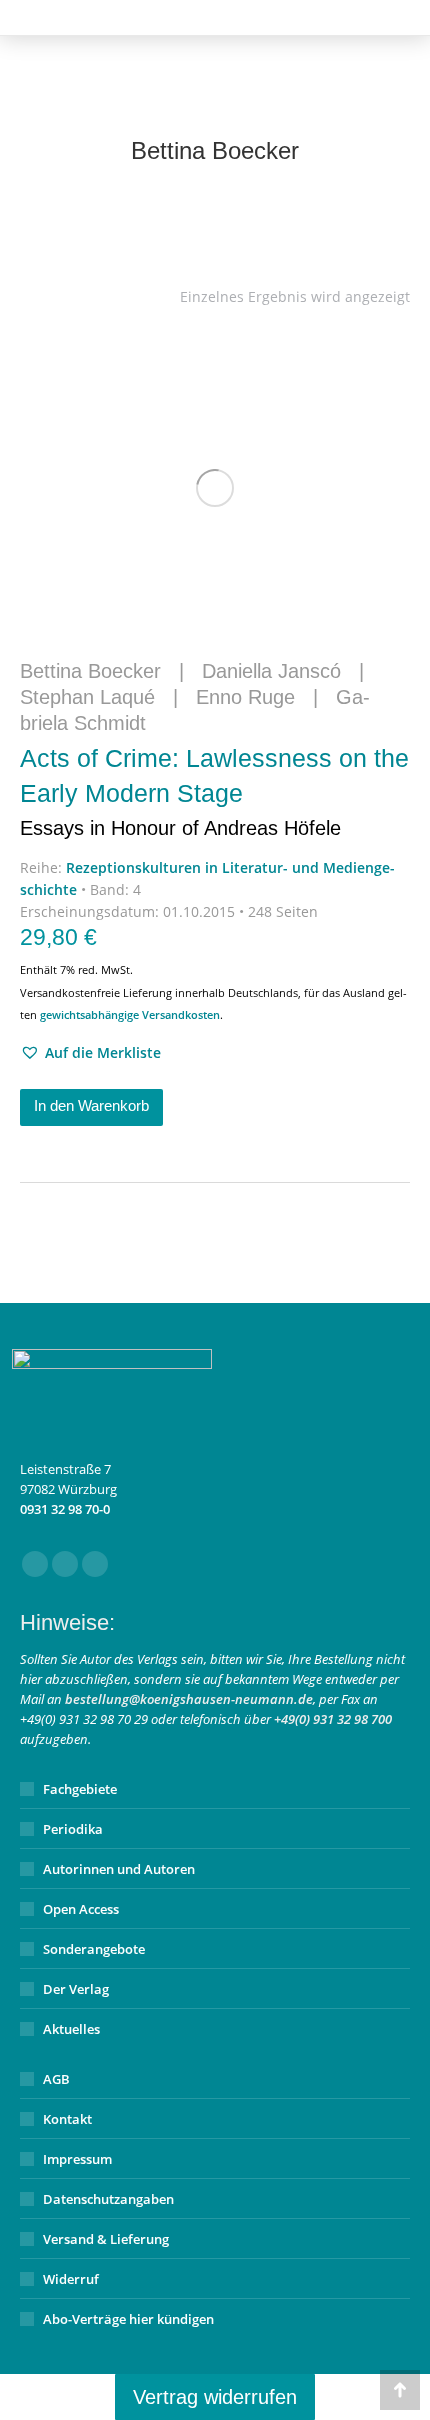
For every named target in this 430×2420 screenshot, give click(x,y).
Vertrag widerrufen (215, 2397)
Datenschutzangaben (108, 2199)
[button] (90, 1053)
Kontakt (67, 2119)
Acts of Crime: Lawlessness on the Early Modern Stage (214, 791)
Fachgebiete (80, 1789)
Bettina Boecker (90, 671)
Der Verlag (76, 1989)
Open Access (81, 1909)
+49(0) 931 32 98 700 (333, 1719)
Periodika (73, 1829)
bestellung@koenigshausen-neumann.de (189, 1699)
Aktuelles (71, 2029)
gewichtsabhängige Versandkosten (130, 1014)
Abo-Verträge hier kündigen (128, 2319)
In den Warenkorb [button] (91, 1105)
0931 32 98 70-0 (65, 1509)
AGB (56, 2079)
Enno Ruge (245, 697)
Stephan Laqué (87, 697)
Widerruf (71, 2279)
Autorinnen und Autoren (119, 1869)
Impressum (77, 2159)
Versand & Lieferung (106, 2239)
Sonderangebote (94, 1949)
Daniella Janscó (271, 671)
